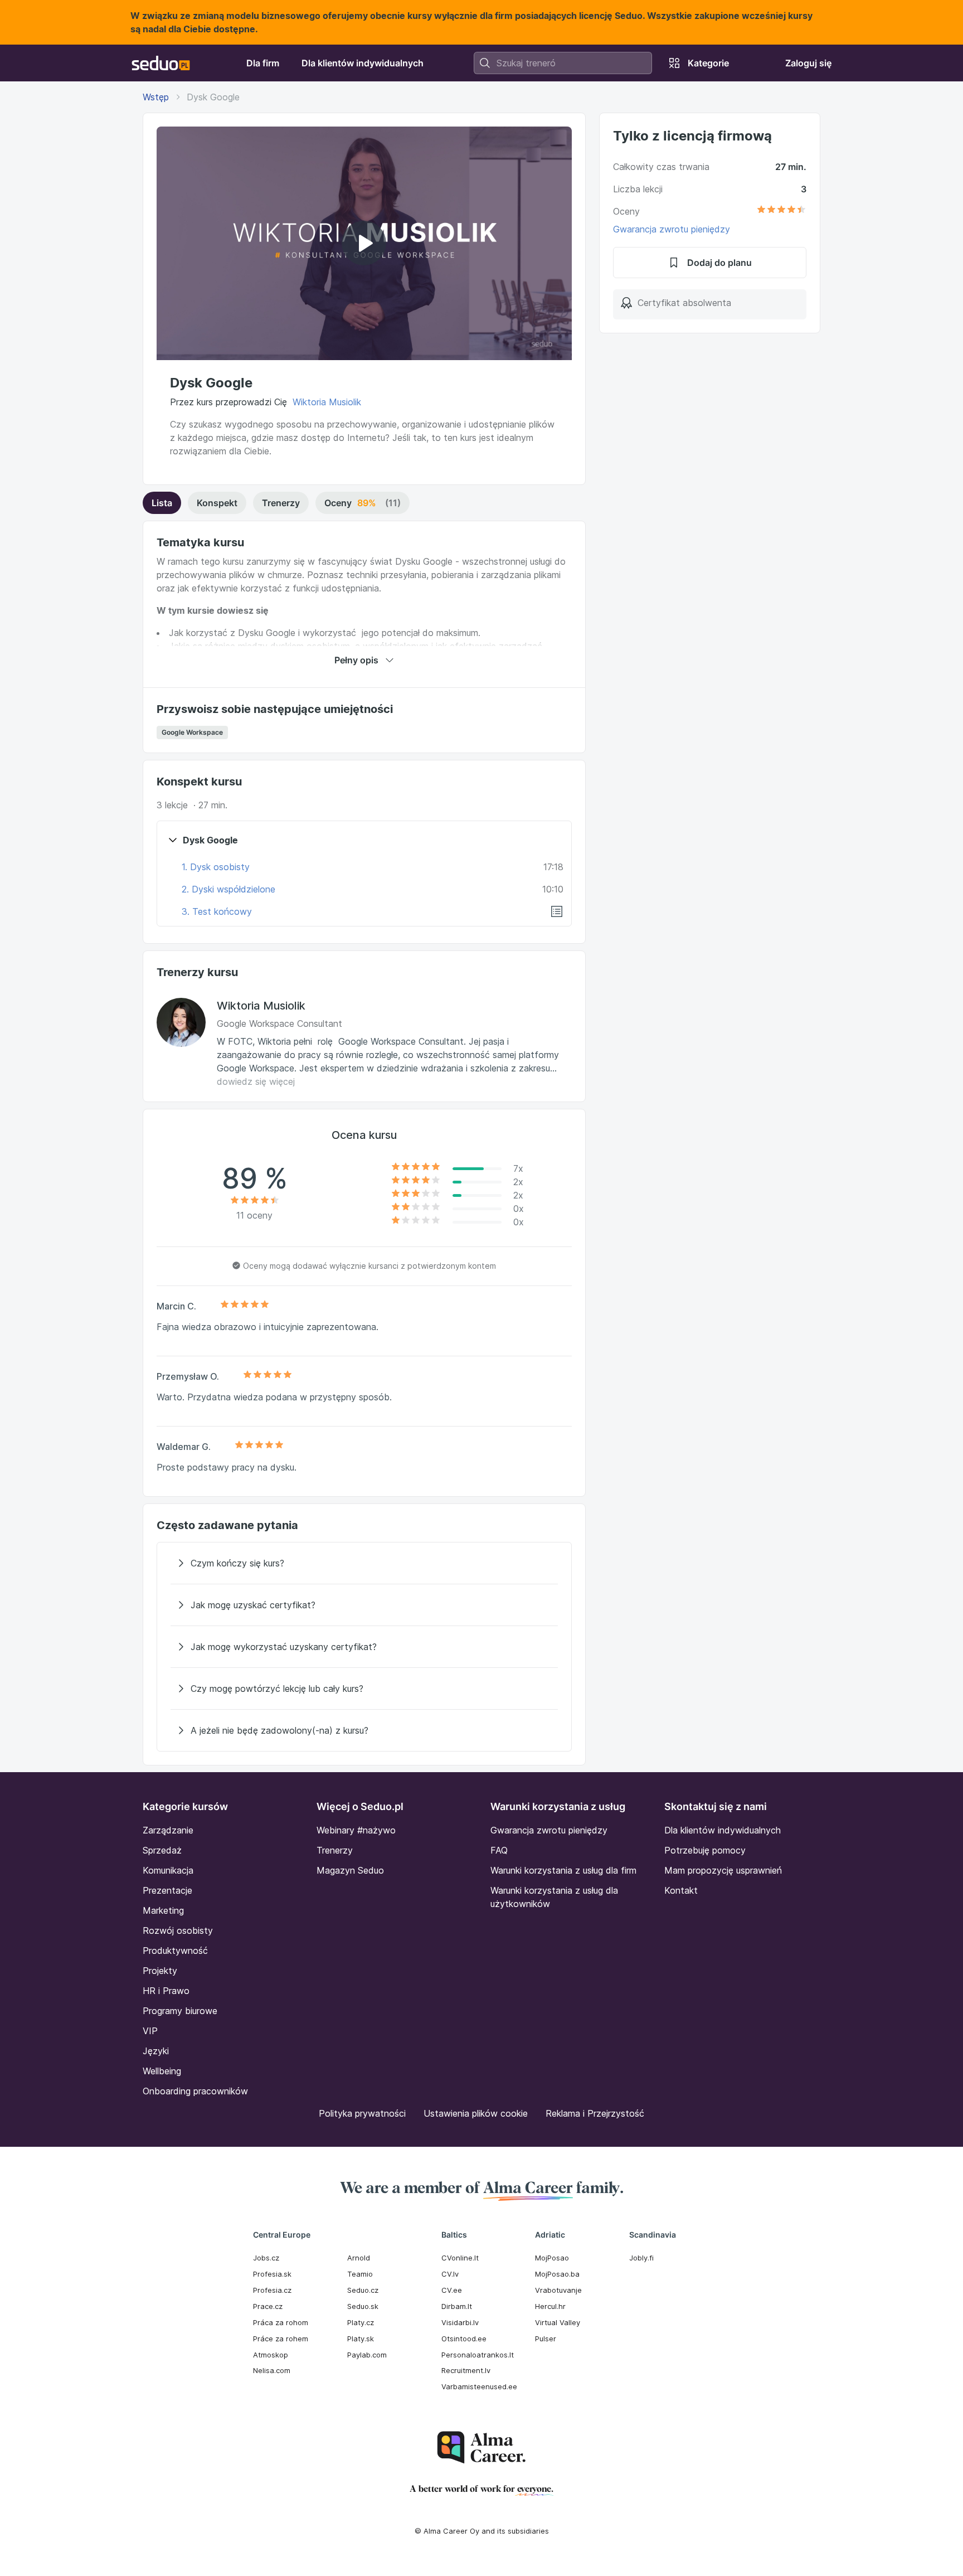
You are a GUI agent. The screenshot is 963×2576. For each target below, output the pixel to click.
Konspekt (217, 503)
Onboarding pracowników (195, 2091)
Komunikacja (168, 1870)
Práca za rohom (281, 2322)
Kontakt (681, 1890)
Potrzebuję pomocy (705, 1850)
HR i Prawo (166, 1991)
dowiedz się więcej (256, 1081)
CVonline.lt (460, 2258)
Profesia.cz (272, 2290)
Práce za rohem (281, 2339)
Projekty (160, 1971)
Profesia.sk (272, 2274)
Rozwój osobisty (178, 1930)
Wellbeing (162, 2071)
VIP (150, 2031)
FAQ (499, 1850)
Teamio (360, 2274)
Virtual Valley (558, 2322)
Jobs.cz (266, 2258)
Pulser (546, 2339)
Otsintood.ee (464, 2339)
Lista (162, 503)
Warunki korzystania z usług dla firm (563, 1870)
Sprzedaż (162, 1850)
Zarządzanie (168, 1830)
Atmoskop (271, 2355)
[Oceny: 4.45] (781, 211)
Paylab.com (367, 2355)
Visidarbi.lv (460, 2322)
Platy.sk (361, 2339)
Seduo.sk (363, 2306)
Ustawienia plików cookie (476, 2113)
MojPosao (552, 2258)
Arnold (359, 2258)
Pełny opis (356, 660)
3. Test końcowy (217, 911)
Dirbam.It (457, 2306)
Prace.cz (268, 2306)
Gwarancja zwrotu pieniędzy (672, 229)
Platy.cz (361, 2322)
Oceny (363, 503)
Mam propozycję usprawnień (723, 1870)
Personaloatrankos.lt (478, 2355)
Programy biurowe (180, 2011)
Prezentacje (167, 1890)
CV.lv (450, 2274)
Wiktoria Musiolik (327, 402)
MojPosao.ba (557, 2274)
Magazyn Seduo (350, 1870)
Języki (156, 2051)
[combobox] (563, 63)
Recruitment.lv (466, 2370)
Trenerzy (281, 503)
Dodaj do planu (719, 263)
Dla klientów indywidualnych (723, 1830)
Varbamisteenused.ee (479, 2386)
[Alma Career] (481, 2448)
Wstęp (156, 97)
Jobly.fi (641, 2258)
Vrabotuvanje (558, 2290)
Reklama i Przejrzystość (595, 2113)
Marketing (163, 1910)
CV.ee (452, 2290)
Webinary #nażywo (356, 1830)
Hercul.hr (550, 2306)
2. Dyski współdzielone (228, 889)
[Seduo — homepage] (161, 63)
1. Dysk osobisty (216, 867)
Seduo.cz (363, 2290)
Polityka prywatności (362, 2113)
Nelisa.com (272, 2370)
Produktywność (175, 1951)
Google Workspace (192, 732)
